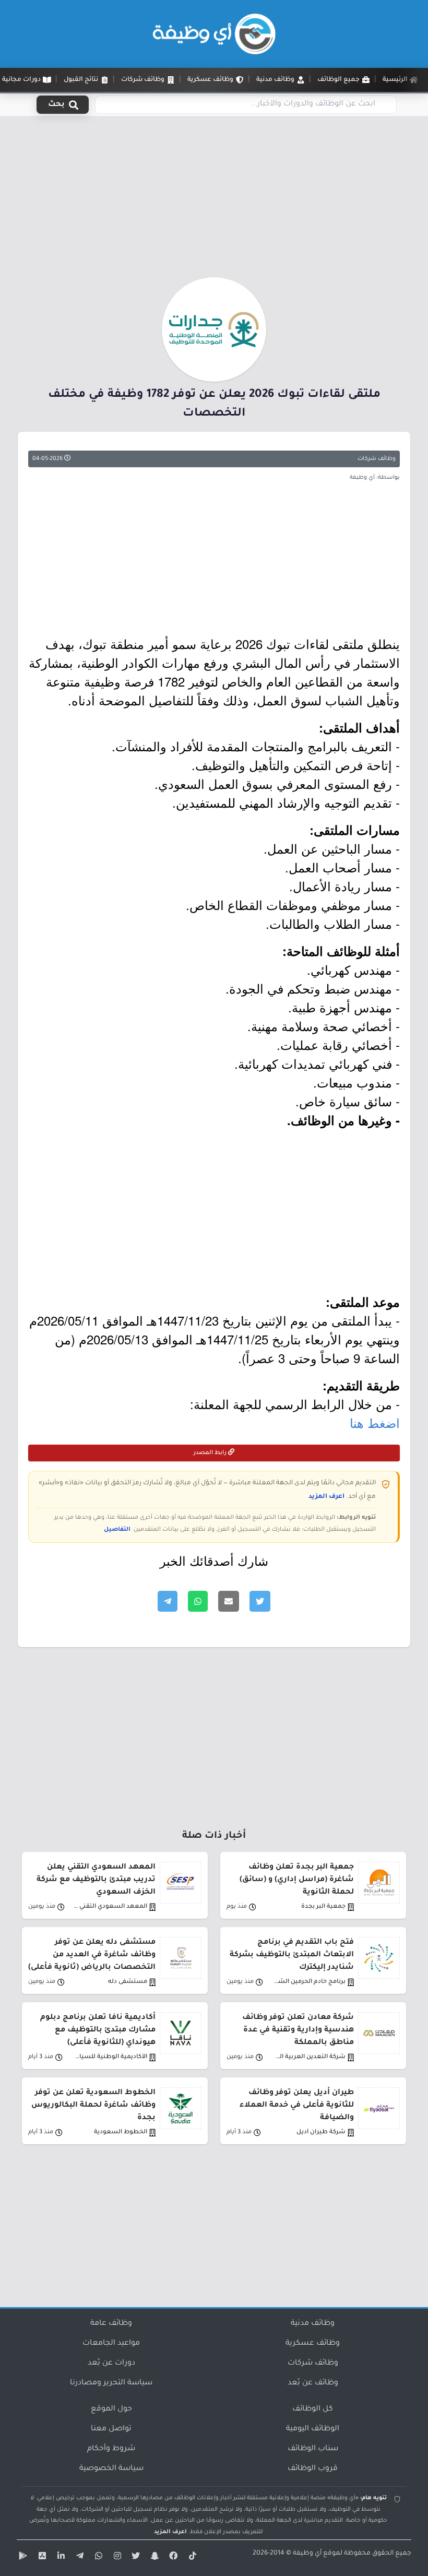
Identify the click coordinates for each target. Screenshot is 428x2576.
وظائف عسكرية (313, 2344)
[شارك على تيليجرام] (168, 1601)
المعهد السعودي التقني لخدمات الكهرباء (110, 1907)
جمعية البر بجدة (323, 1907)
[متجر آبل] (41, 2558)
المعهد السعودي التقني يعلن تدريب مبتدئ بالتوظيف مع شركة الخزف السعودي (96, 1880)
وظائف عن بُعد (313, 2383)
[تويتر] (135, 2558)
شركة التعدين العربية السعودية (308, 2057)
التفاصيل (117, 1530)
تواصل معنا (111, 2429)
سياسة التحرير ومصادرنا (111, 2383)
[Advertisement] (214, 200)
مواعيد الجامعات (111, 2344)
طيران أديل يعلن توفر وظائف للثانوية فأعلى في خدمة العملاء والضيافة (297, 2106)
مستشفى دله (128, 1982)
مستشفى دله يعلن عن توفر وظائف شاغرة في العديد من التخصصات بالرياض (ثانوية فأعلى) (92, 1955)
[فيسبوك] (172, 2558)
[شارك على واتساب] (198, 1601)
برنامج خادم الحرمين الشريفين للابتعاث (308, 1982)
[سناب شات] (153, 2558)
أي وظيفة (307, 2554)
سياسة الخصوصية (111, 2469)
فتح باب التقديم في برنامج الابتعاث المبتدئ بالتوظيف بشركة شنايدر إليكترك (292, 1955)
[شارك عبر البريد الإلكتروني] (229, 1601)
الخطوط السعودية (121, 2132)
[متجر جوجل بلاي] (22, 2558)
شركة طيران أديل (321, 2132)
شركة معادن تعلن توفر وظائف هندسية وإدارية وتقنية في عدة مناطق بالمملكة (298, 2030)
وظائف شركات (377, 459)
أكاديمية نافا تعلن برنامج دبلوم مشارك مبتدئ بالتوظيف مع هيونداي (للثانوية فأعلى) (98, 2030)
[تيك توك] (191, 2558)
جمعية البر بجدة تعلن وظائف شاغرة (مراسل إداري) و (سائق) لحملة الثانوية (297, 1880)
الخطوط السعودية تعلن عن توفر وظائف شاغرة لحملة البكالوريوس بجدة (93, 2106)
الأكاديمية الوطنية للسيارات (110, 2057)
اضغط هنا (375, 1422)
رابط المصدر (211, 1453)
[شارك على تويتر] (260, 1601)
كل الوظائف (313, 2409)
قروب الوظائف (313, 2469)
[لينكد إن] (60, 2558)
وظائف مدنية (313, 2324)
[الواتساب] (97, 2558)
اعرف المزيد (326, 1497)
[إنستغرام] (116, 2558)
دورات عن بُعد (111, 2364)
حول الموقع (111, 2409)
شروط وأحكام (111, 2449)
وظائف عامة (111, 2324)
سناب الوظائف (313, 2449)
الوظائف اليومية (313, 2429)
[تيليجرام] (78, 2558)
